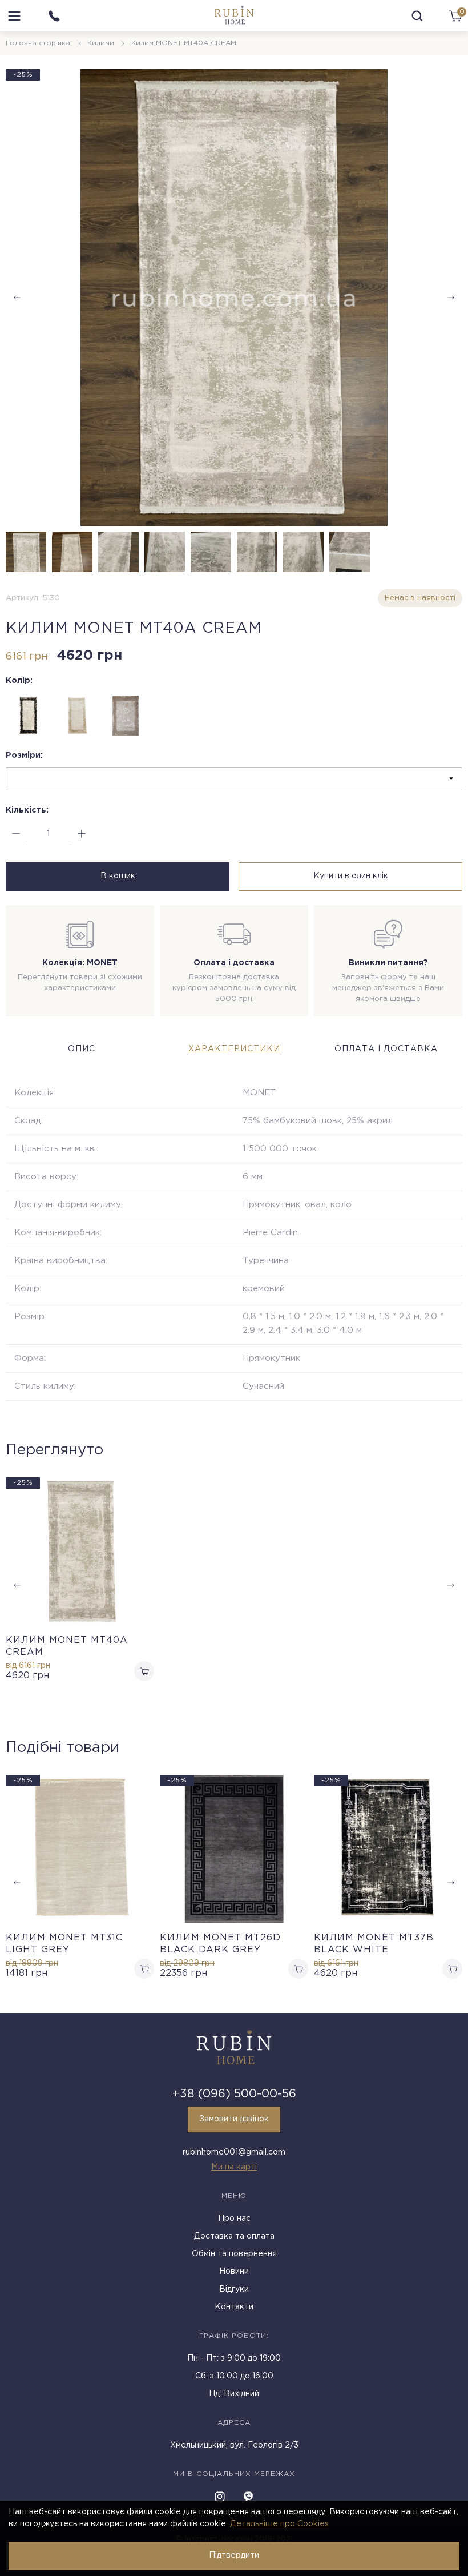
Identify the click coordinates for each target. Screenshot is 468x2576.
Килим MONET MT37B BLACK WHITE (374, 1944)
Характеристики (234, 1049)
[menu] (14, 16)
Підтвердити (234, 2555)
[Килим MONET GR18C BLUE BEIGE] (126, 716)
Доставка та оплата (234, 2236)
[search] (417, 16)
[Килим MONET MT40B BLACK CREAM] (29, 716)
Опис (82, 1049)
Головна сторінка (38, 43)
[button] (451, 298)
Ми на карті (234, 2167)
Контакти (234, 2307)
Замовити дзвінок (234, 2119)
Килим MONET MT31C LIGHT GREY (64, 1944)
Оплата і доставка (386, 1049)
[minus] (16, 834)
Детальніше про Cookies (279, 2524)
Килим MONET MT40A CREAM (67, 1646)
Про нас (234, 2219)
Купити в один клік (351, 876)
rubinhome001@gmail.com (234, 2152)
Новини (234, 2272)
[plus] (81, 834)
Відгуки (234, 2289)
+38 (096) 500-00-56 (234, 2094)
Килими (101, 43)
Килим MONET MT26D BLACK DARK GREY (220, 1944)
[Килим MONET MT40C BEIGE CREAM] (77, 716)
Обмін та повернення (234, 2254)
